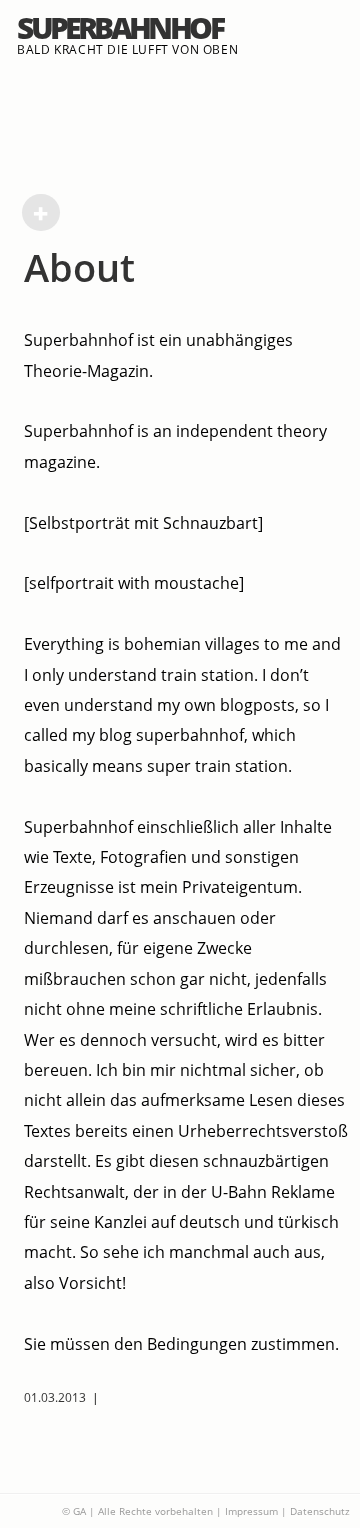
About (79, 267)
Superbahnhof (119, 27)
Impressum (251, 1511)
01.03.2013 (55, 1397)
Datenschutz (320, 1511)
